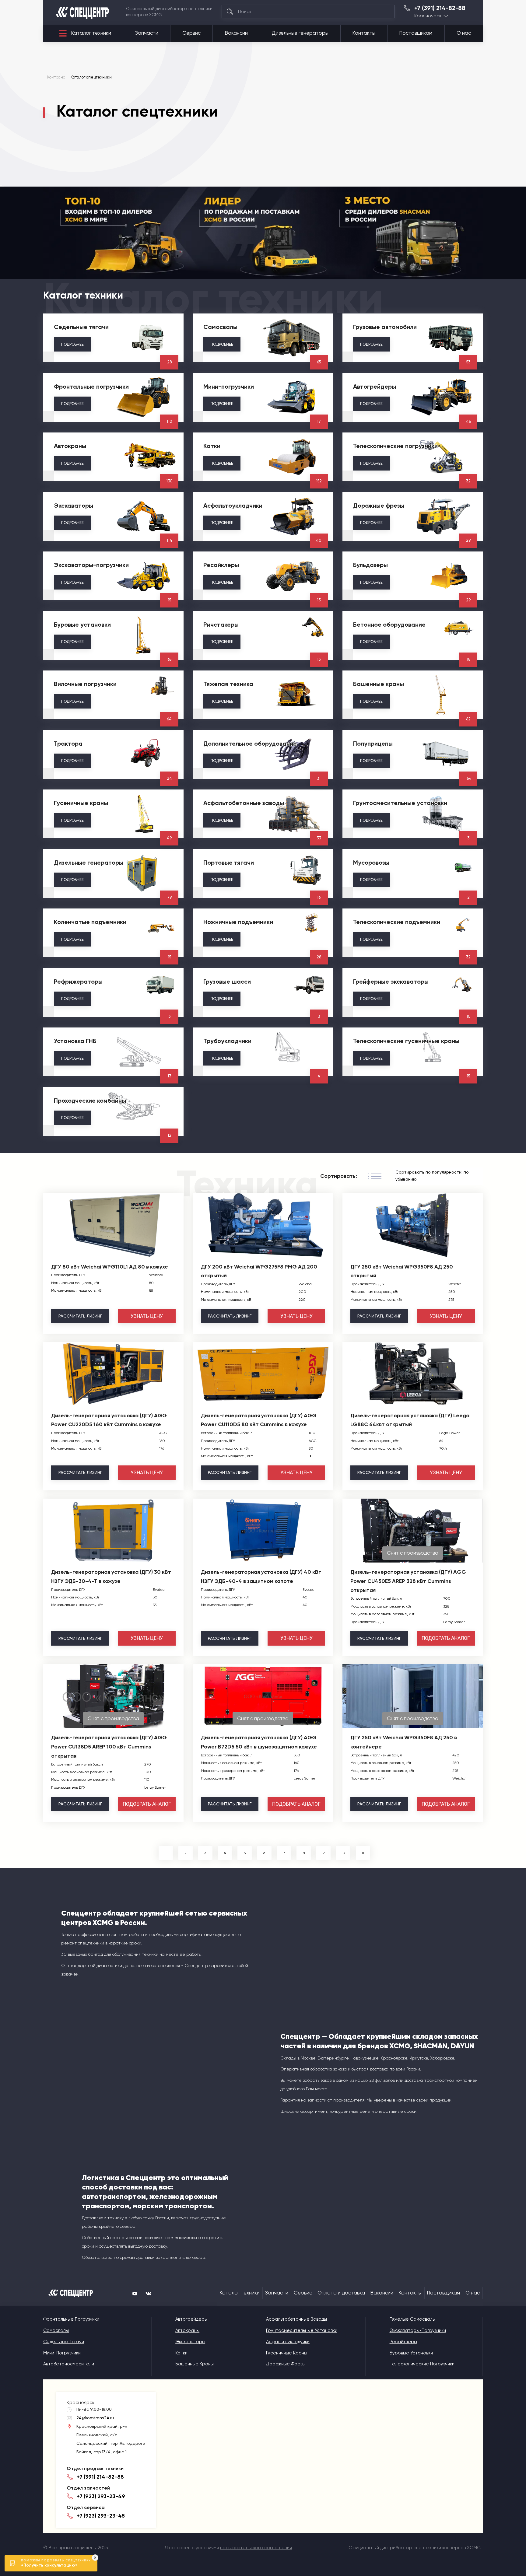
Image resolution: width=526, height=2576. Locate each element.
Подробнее (72, 344)
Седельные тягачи (64, 2342)
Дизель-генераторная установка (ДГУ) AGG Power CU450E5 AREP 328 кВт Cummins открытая (408, 1581)
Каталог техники (91, 33)
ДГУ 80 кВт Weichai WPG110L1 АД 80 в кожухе (110, 1267)
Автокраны (187, 2330)
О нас (464, 33)
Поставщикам (416, 33)
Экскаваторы (190, 2342)
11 (363, 1853)
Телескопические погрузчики (422, 2364)
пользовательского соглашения (256, 2548)
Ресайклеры (403, 2342)
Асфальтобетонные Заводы (296, 2319)
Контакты (364, 33)
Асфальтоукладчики (288, 2342)
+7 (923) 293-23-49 (101, 2496)
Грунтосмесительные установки (302, 2330)
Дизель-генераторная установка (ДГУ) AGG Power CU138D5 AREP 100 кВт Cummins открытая (109, 1747)
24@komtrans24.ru (95, 2418)
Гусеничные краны (287, 2353)
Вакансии (236, 33)
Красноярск (428, 16)
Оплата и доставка (341, 2293)
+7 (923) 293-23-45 (101, 2516)
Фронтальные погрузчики (71, 2319)
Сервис (191, 33)
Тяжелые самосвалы (413, 2319)
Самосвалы (56, 2330)
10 (343, 1853)
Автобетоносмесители (69, 2364)
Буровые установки (411, 2353)
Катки (181, 2353)
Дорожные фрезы (286, 2364)
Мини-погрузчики (62, 2353)
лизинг (80, 1316)
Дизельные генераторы (300, 33)
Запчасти (147, 33)
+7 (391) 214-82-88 (440, 8)
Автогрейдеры (191, 2319)
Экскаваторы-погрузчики (418, 2330)
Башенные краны (195, 2364)
